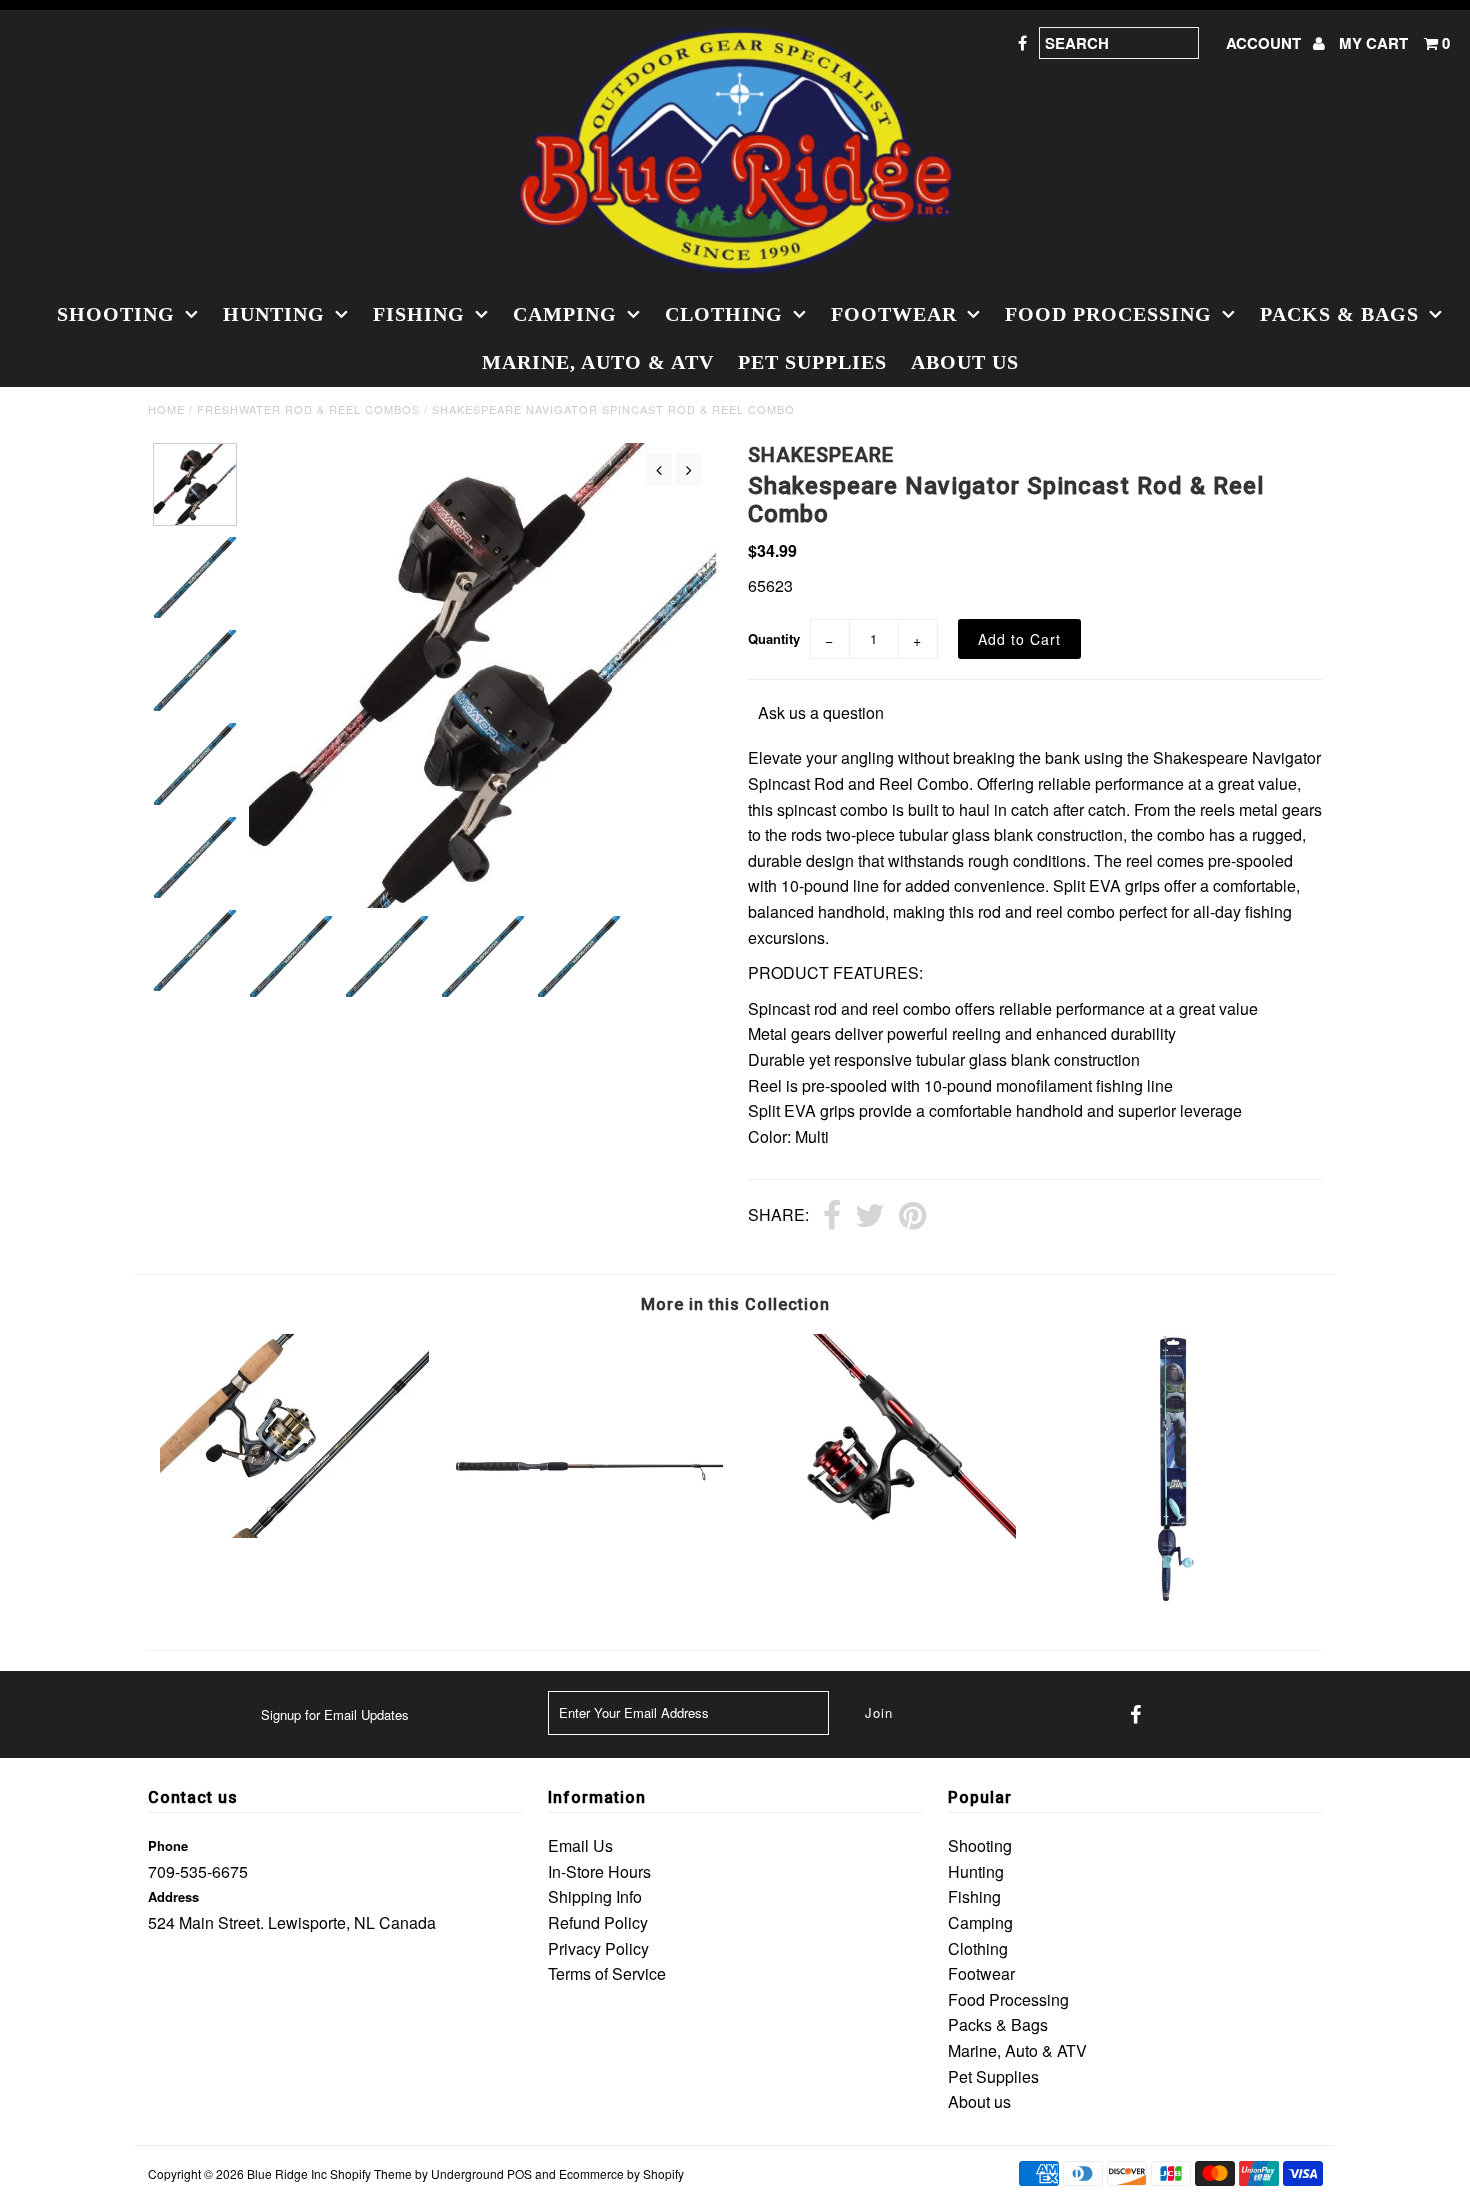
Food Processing (1108, 314)
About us (965, 362)
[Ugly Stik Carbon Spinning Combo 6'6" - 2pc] (881, 1566)
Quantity (774, 638)
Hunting (274, 314)
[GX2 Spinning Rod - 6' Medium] (587, 1597)
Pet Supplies (812, 362)
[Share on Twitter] (870, 1217)
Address (173, 1896)
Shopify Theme (371, 2173)
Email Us (580, 1845)
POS (519, 2173)
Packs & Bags (1339, 314)
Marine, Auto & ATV (598, 362)
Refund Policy (598, 1922)
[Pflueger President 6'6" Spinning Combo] (294, 1531)
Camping (565, 314)
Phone (168, 1845)
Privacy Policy (598, 1948)
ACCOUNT (1265, 43)
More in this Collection (735, 1304)
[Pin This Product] (912, 1217)
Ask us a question (821, 712)
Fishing (419, 314)
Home (166, 409)
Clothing (724, 314)
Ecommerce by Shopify (621, 2173)
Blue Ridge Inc (287, 2173)
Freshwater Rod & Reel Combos (308, 409)
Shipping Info (595, 1896)
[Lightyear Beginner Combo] (1175, 1597)
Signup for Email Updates (335, 1714)
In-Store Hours (599, 1871)
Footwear (894, 314)
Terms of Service (607, 1973)
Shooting (116, 314)
